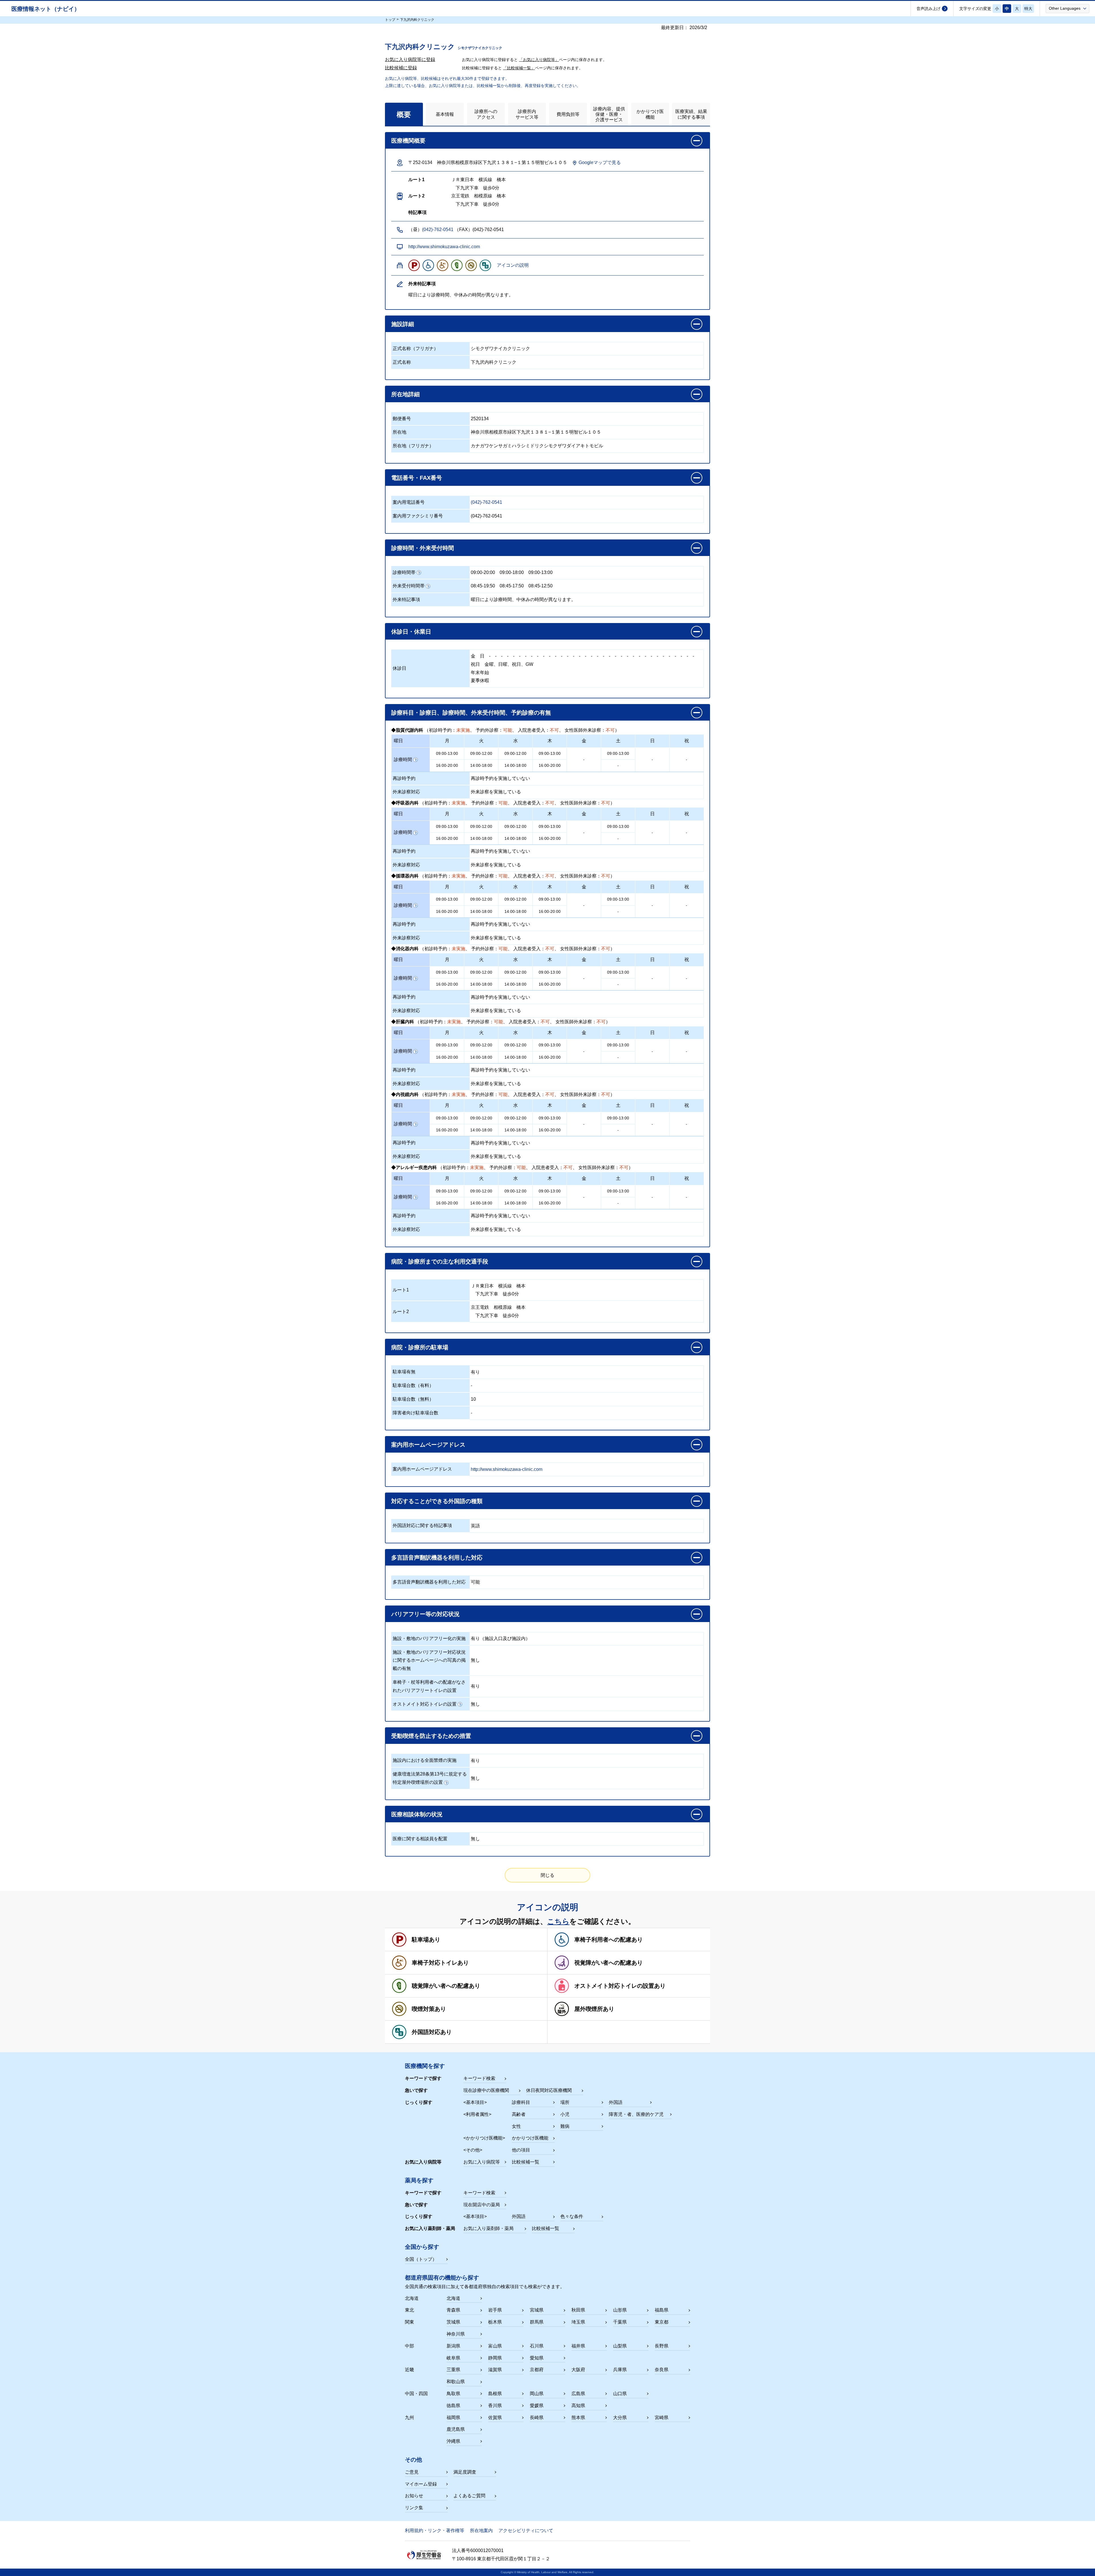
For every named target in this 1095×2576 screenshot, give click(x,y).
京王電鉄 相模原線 (491, 1307)
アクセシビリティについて (526, 2530)
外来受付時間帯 (409, 586)
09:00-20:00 (483, 572)
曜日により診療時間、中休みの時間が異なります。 (523, 599)
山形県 (620, 2310)
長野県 (662, 2346)
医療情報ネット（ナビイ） (46, 9)
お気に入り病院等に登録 (410, 59)
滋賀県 (495, 2370)
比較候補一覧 (526, 2162)
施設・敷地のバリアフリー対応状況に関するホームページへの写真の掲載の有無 (429, 1660)
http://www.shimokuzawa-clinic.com (444, 247)
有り (475, 1372)
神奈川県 (456, 2334)
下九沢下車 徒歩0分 (495, 1294)
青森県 (453, 2310)
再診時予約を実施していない (500, 778)
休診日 (400, 668)
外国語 (616, 2102)
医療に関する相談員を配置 (420, 1839)
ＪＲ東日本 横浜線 (491, 1286)
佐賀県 (495, 2418)
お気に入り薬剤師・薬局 (488, 2228)
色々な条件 (572, 2216)
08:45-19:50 (483, 586)
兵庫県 (620, 2370)
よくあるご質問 (469, 2496)
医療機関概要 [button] (408, 141)
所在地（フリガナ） (413, 446)
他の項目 (521, 2150)
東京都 (662, 2322)
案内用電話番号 (409, 502)
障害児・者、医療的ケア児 (636, 2114)
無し (475, 1660)
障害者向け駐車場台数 (415, 1413)
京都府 (537, 2370)
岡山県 (537, 2394)
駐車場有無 (404, 1372)
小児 (565, 2114)
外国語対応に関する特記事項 (422, 1525)
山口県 (620, 2394)
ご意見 (412, 2472)
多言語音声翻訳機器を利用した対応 (429, 1582)
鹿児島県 (456, 2429)
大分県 (620, 2418)
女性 (516, 2126)
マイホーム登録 (421, 2484)
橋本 (521, 1286)
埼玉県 (578, 2322)
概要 (404, 114)
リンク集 (414, 2508)
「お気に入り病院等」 (539, 60)
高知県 (578, 2406)
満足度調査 (465, 2472)
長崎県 (537, 2418)
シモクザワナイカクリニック (500, 348)
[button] (1067, 8)
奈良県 (662, 2370)
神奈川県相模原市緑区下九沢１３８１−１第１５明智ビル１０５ (536, 432)
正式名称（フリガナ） (415, 348)
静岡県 (495, 2358)
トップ (390, 20)
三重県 (453, 2370)
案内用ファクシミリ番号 (418, 516)
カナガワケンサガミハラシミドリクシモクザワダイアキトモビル (537, 446)
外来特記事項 (406, 599)
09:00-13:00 (541, 572)
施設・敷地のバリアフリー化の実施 (429, 1638)
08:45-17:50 (512, 586)
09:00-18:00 (512, 572)
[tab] (404, 114)
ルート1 (401, 1290)
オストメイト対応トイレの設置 (425, 1704)
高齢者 (519, 2114)
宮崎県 (662, 2418)
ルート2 (401, 1312)
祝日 (475, 664)
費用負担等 (568, 114)
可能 (475, 1582)
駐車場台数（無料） (413, 1399)
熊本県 (578, 2418)
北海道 (453, 2298)
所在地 (400, 432)
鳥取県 (453, 2394)
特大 (1028, 9)
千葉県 (620, 2322)
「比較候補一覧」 (519, 68)
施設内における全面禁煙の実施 (425, 1760)
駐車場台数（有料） (413, 1385)
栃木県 (495, 2322)
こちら (558, 1921)
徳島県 (453, 2406)
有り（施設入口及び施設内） (500, 1638)
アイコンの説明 (513, 265)
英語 (475, 1526)
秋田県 (578, 2310)
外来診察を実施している (496, 792)
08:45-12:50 (541, 586)
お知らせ (414, 2496)
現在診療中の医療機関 (486, 2090)
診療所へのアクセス (486, 114)
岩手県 (495, 2310)
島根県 (495, 2394)
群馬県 (537, 2322)
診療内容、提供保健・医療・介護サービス (609, 114)
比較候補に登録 (401, 68)
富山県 (495, 2346)
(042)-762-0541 (438, 230)
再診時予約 (404, 778)
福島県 (662, 2310)
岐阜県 (453, 2358)
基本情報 (445, 114)
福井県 (578, 2346)
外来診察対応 (406, 792)
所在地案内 (481, 2530)
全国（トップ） (421, 2259)
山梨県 (620, 2346)
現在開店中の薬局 (482, 2205)
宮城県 (537, 2310)
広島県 (578, 2394)
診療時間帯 (404, 572)
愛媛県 (537, 2406)
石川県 (537, 2346)
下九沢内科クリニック (494, 362)
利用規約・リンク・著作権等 (435, 2530)
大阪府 (578, 2370)
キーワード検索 (479, 2078)
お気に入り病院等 (482, 2162)
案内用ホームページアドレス (422, 1469)
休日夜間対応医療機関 (549, 2090)
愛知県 (537, 2358)
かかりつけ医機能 (650, 114)
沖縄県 (453, 2441)
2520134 (480, 419)
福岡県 (453, 2418)
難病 (565, 2126)
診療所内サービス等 (527, 114)
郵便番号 (402, 419)
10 (473, 1399)
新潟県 (453, 2346)
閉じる (547, 1875)
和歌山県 (456, 2382)
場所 (565, 2102)
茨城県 (453, 2322)
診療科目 (521, 2102)
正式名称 (402, 362)
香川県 (495, 2406)
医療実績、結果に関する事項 (691, 114)
